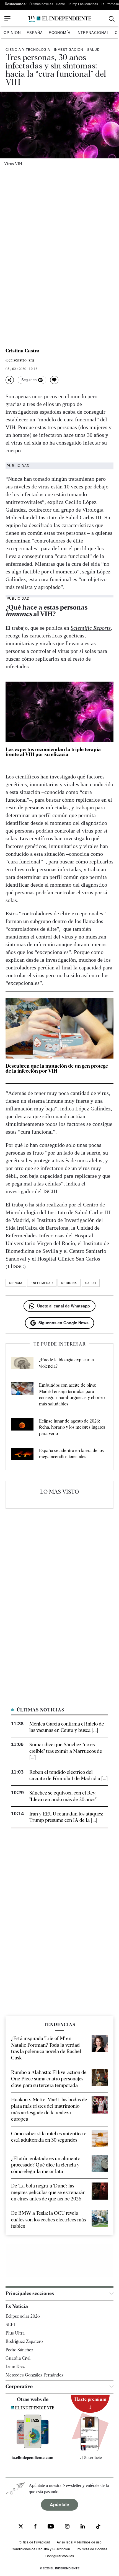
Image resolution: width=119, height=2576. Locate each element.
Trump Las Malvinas (83, 4)
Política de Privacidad (34, 2542)
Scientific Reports (91, 628)
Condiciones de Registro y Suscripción (41, 2549)
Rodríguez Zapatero (24, 2341)
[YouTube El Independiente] (51, 2527)
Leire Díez (15, 2366)
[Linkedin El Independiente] (83, 2527)
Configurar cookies (60, 2556)
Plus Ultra (15, 2333)
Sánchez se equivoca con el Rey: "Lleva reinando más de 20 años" (63, 1796)
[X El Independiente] (21, 2527)
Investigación (69, 49)
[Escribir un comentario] (54, 380)
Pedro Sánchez (19, 2350)
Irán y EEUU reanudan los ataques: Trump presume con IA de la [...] (66, 1817)
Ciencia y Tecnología (28, 49)
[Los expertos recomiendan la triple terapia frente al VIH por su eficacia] (59, 712)
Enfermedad (42, 1283)
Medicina (69, 1283)
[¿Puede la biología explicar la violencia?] (22, 1364)
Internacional (93, 32)
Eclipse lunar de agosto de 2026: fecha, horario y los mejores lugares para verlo (72, 1427)
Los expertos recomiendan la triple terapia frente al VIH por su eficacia (53, 752)
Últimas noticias (41, 4)
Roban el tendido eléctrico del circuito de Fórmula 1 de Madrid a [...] (68, 1775)
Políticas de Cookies (92, 2549)
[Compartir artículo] (10, 380)
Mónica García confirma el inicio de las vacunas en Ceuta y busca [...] (67, 1727)
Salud (94, 49)
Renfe (60, 4)
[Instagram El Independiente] (67, 2527)
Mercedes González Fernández (34, 2375)
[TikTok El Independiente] (98, 2527)
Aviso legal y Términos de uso (79, 2542)
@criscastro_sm (20, 360)
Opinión (12, 32)
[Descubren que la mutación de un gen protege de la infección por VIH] (59, 1028)
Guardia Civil (18, 2358)
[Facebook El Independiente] (35, 2527)
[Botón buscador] (112, 19)
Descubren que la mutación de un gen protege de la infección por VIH (57, 1068)
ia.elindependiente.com (33, 2458)
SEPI (10, 2324)
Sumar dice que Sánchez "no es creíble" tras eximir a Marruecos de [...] (66, 1751)
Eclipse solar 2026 (23, 2316)
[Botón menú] (7, 19)
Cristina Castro (22, 351)
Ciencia (16, 1283)
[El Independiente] (59, 19)
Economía (60, 32)
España (35, 32)
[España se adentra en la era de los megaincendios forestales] (22, 1455)
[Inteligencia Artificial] (33, 2447)
